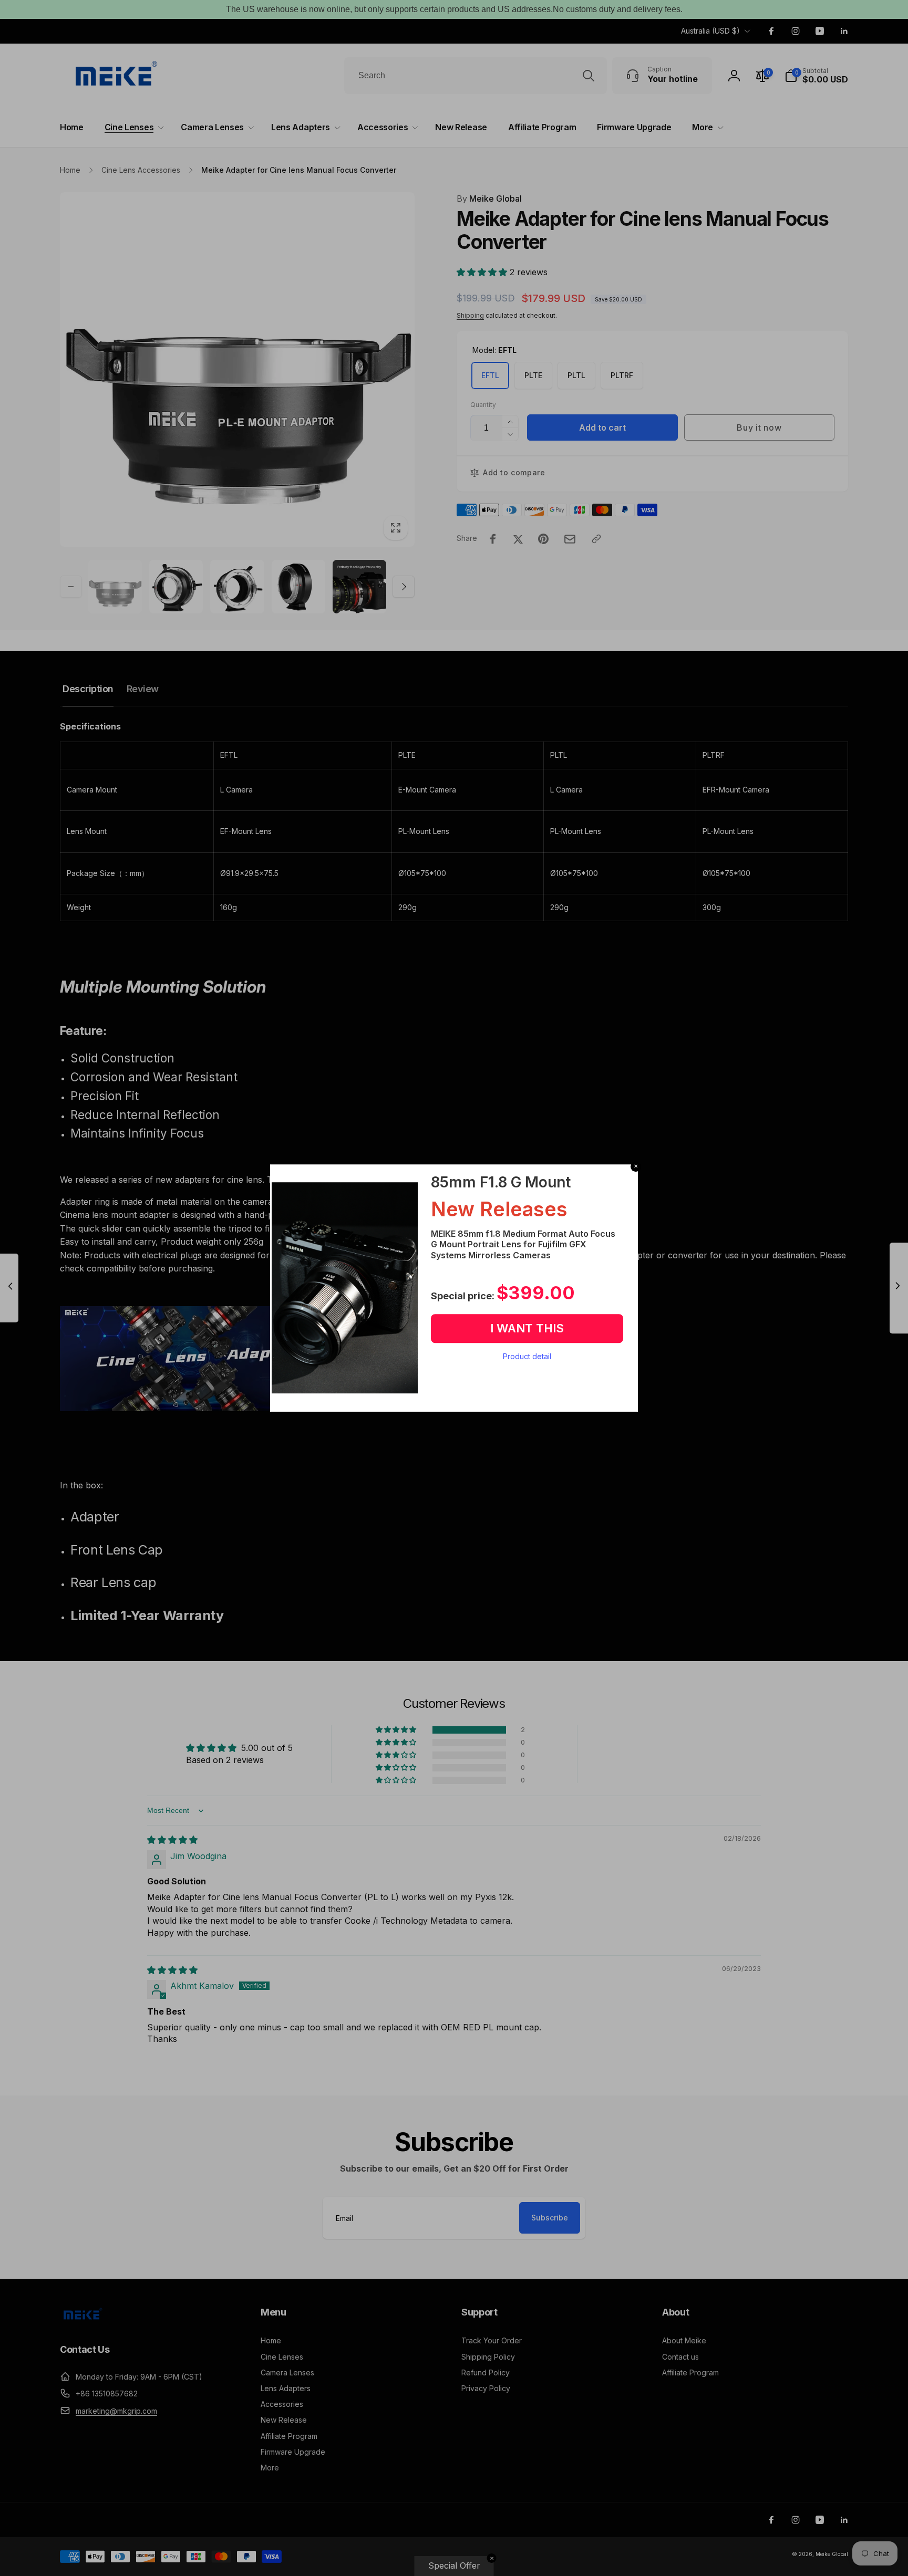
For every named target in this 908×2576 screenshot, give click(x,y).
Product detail (527, 1356)
